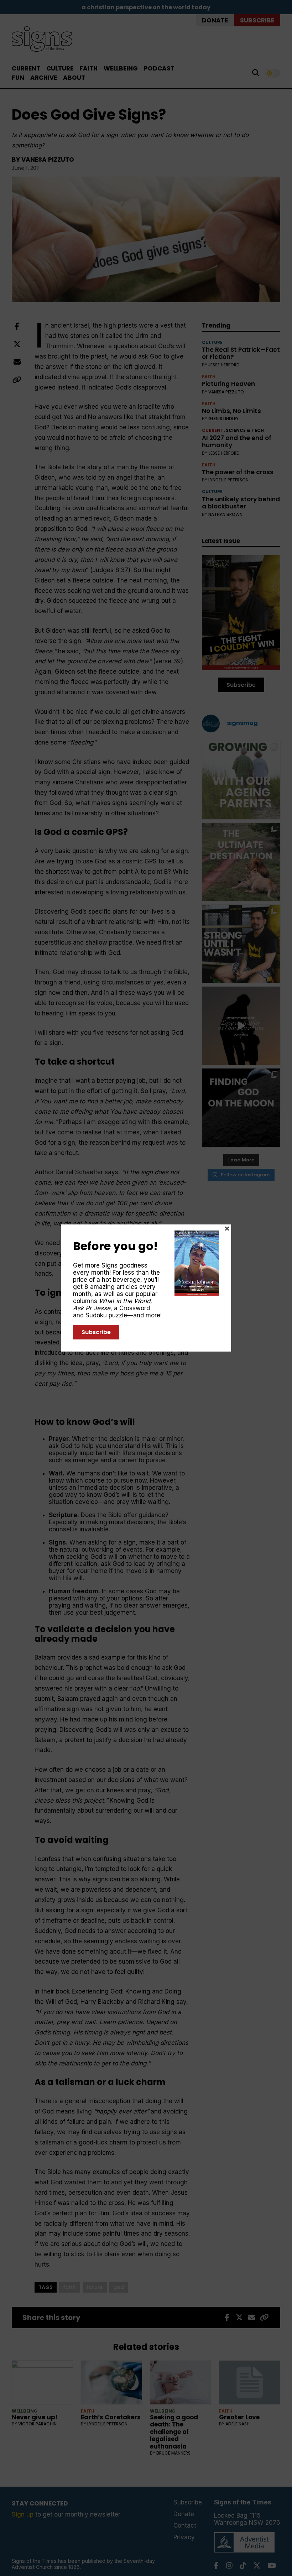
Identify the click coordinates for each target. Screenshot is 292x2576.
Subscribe (96, 1332)
